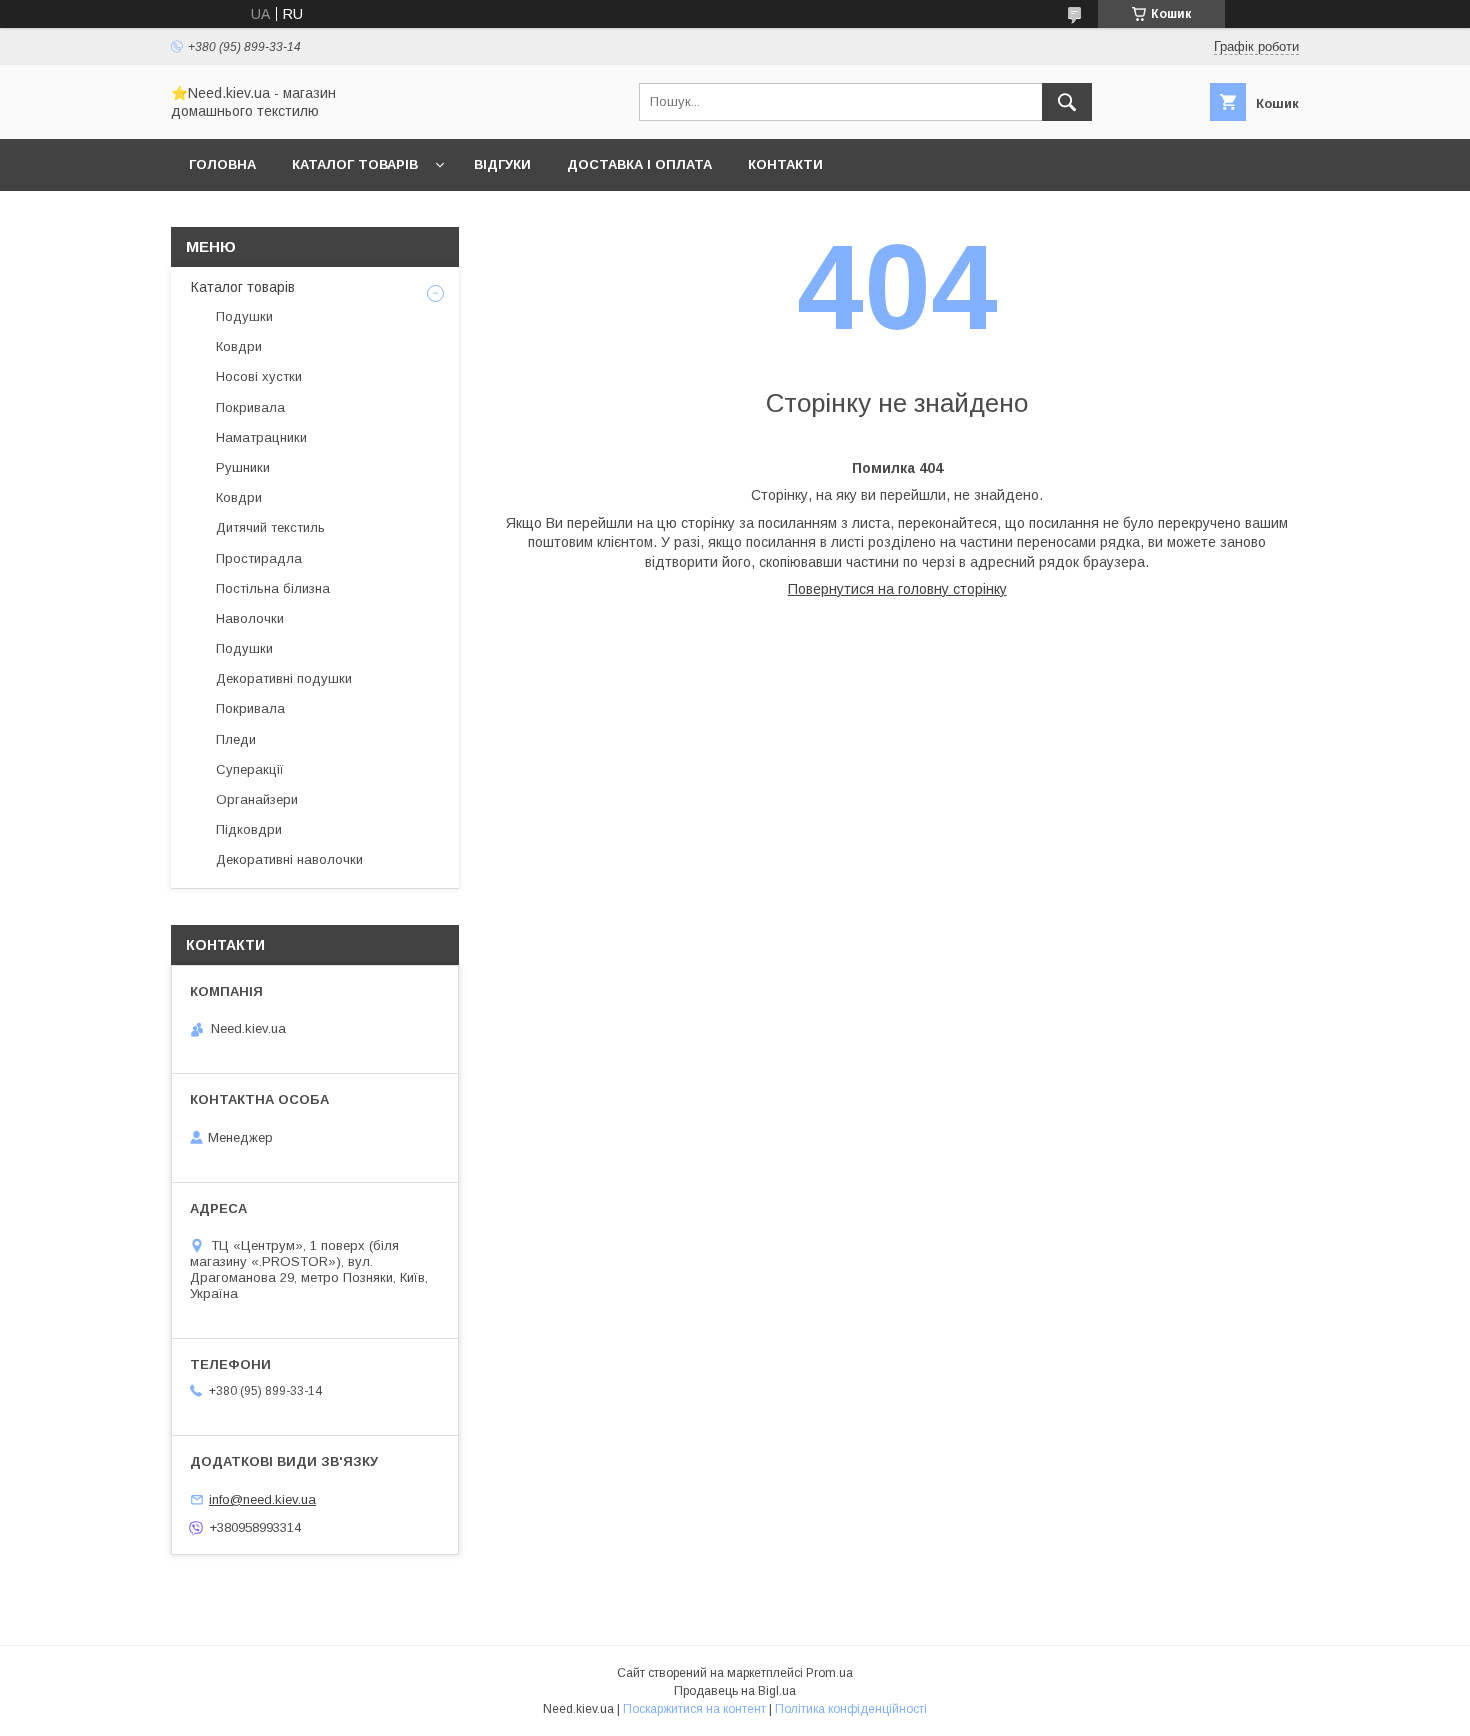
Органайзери (257, 799)
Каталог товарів (355, 164)
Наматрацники (261, 437)
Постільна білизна (273, 588)
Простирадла (259, 558)
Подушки (244, 316)
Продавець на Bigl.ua (735, 1691)
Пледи (236, 739)
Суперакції (250, 769)
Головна (222, 164)
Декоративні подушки (284, 678)
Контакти (785, 164)
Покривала (250, 407)
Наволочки (250, 618)
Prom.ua (829, 1673)
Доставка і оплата (639, 164)
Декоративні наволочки (289, 859)
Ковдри (239, 346)
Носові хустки (259, 376)
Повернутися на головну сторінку (897, 589)
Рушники (243, 467)
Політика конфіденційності (851, 1709)
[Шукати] (1067, 102)
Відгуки (502, 164)
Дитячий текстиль (270, 527)
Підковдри (249, 829)
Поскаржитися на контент (694, 1709)
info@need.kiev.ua (262, 1499)
